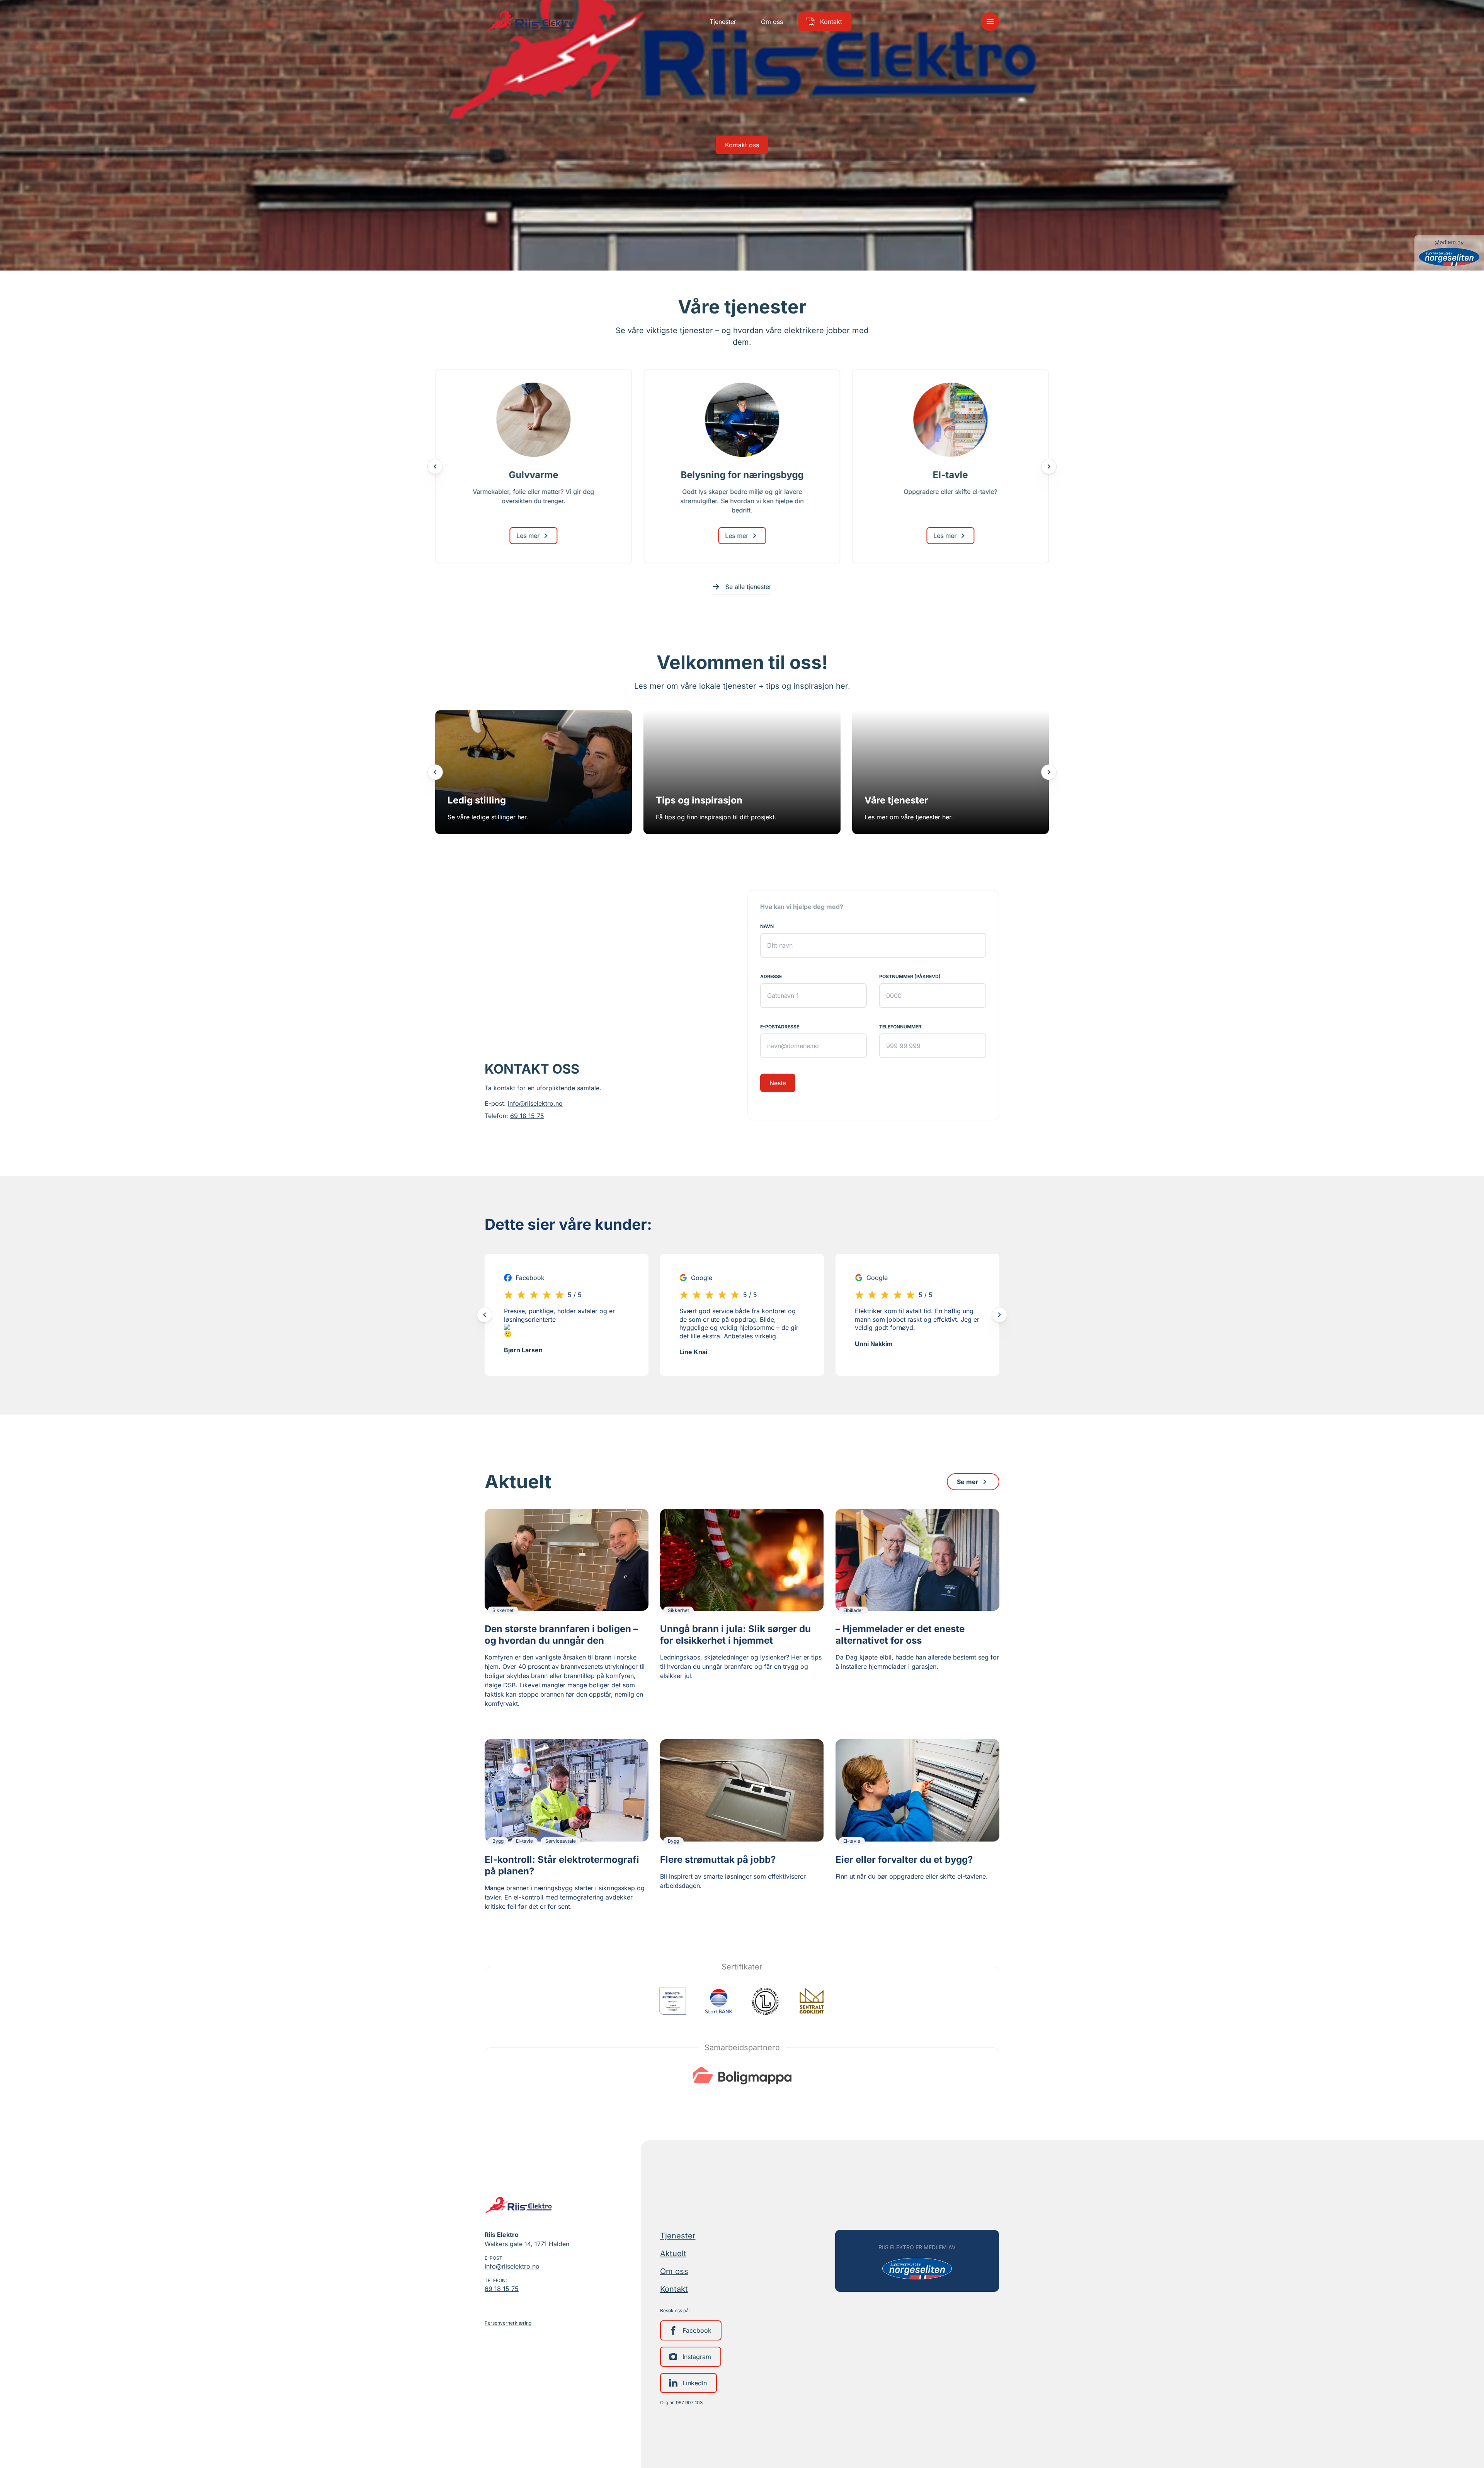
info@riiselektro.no (535, 1103)
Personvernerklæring (508, 2323)
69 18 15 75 (527, 1116)
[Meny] (990, 22)
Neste (778, 1083)
